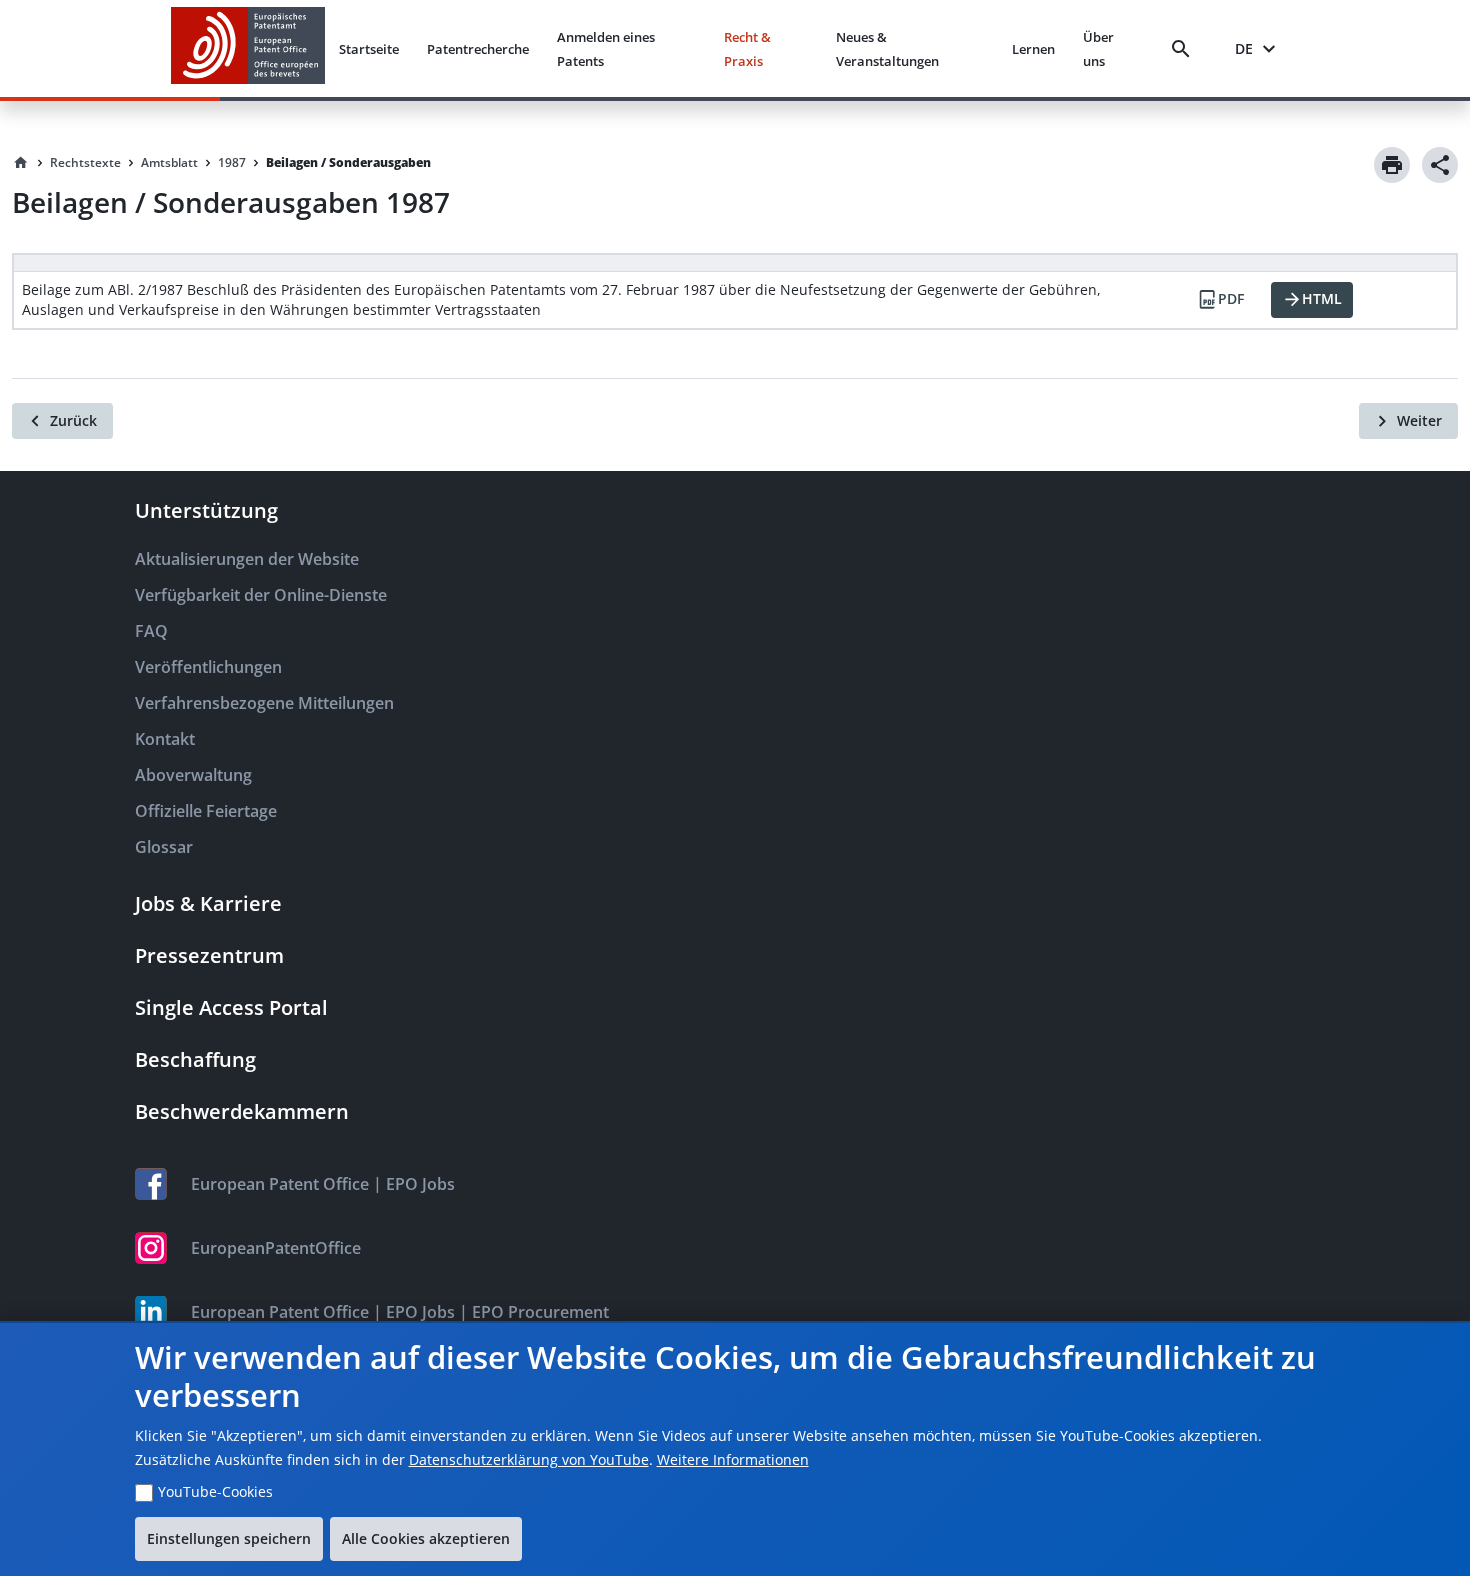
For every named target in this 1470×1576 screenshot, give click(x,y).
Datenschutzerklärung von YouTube (529, 1459)
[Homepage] (21, 163)
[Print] (1392, 165)
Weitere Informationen (733, 1459)
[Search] (1185, 49)
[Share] (1440, 165)
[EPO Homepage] (248, 48)
